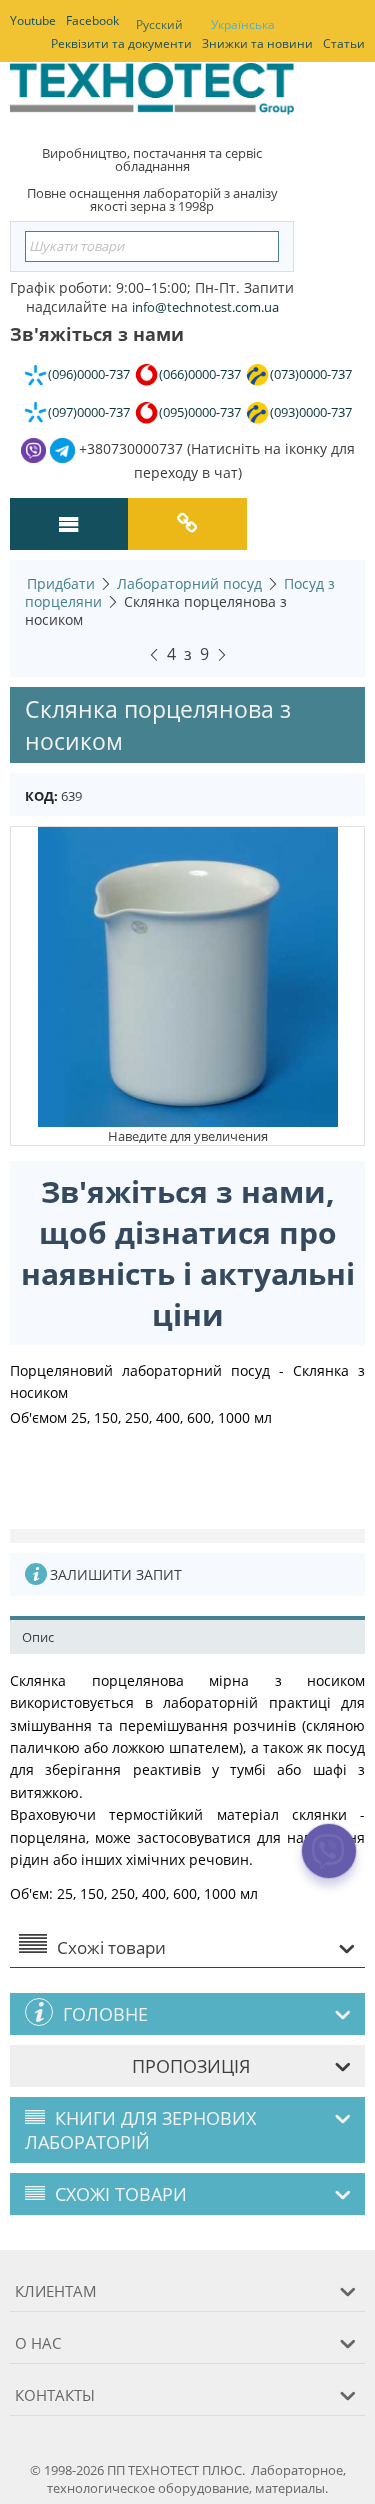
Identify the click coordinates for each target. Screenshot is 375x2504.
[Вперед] (222, 652)
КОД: (41, 796)
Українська (243, 24)
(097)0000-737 (89, 412)
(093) (311, 412)
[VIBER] (329, 1864)
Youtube (33, 20)
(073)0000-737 (311, 374)
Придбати (61, 583)
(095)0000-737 (200, 412)
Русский (159, 24)
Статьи (344, 43)
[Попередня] (154, 652)
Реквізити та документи (121, 43)
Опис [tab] (38, 1637)
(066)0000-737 (200, 374)
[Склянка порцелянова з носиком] (188, 975)
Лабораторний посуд (189, 583)
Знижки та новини (257, 43)
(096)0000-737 (89, 374)
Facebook (92, 20)
